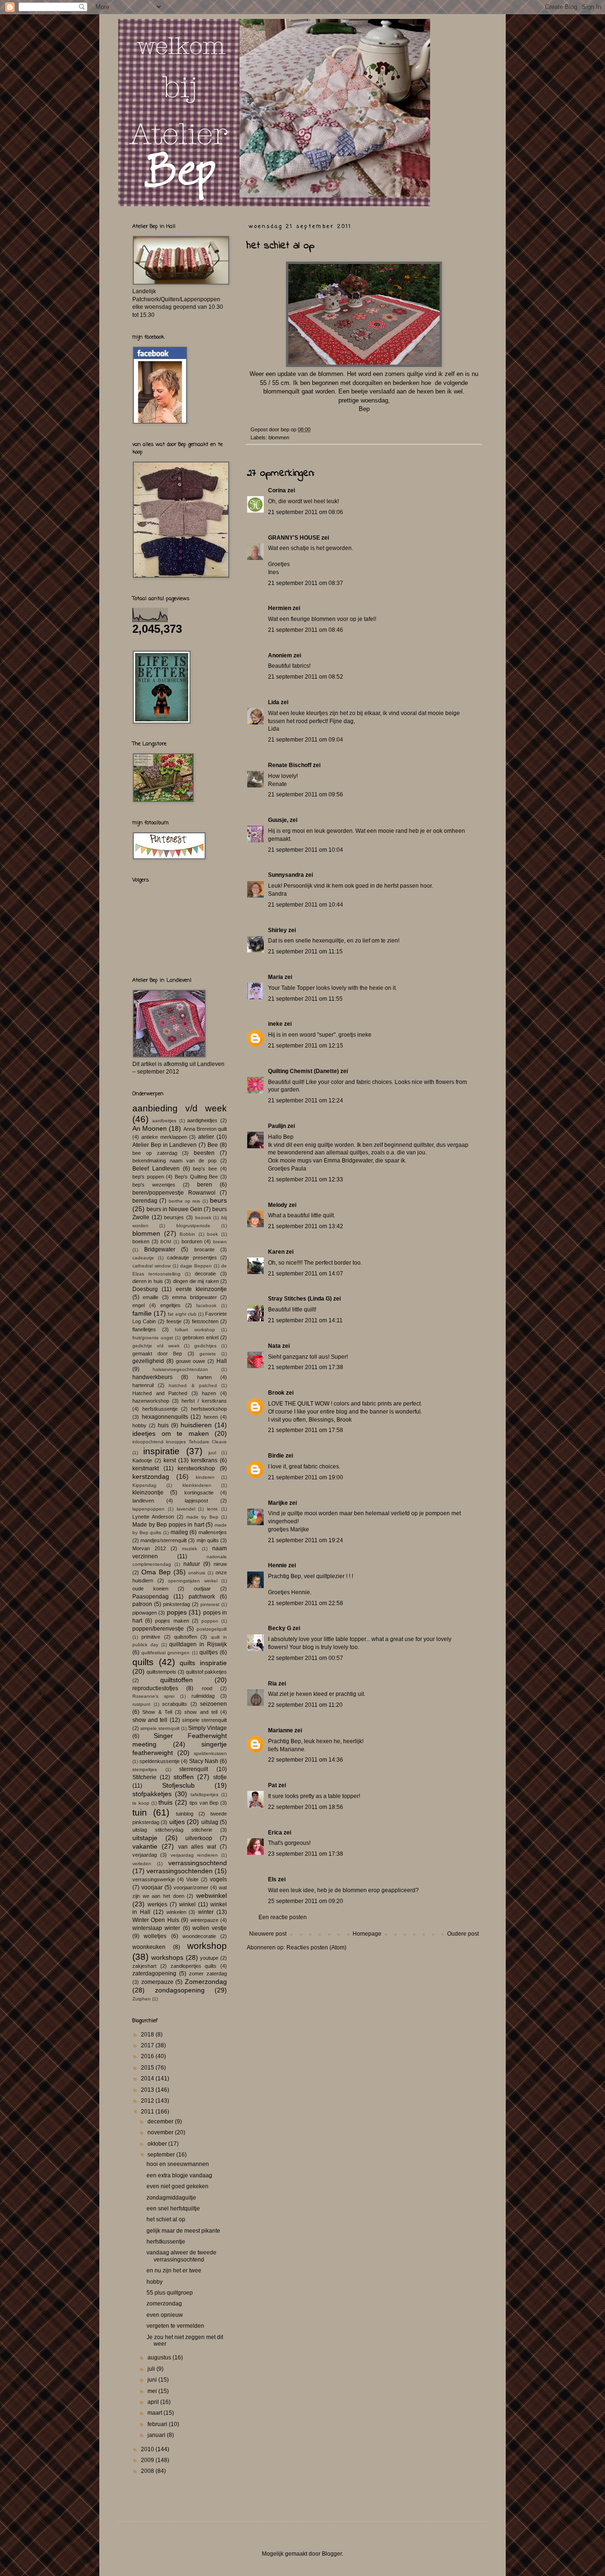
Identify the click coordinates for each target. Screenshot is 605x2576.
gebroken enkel (200, 1337)
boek (212, 1234)
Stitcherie (144, 1777)
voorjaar (152, 1887)
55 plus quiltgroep (170, 2293)
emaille (151, 1297)
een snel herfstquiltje (173, 2209)
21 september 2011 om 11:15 (305, 952)
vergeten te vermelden (175, 2326)
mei (153, 2391)
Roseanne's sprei (153, 1696)
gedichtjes (205, 1346)
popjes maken (172, 1621)
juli (152, 2369)
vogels (218, 1879)
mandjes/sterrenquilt (164, 1540)
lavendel (186, 1509)
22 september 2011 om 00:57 (306, 1658)
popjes (177, 1612)
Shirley (277, 930)
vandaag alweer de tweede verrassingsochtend (181, 2256)
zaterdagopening (154, 1973)
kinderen (205, 1477)
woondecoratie (199, 1936)
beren (205, 1185)
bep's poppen (148, 1177)
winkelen (176, 1912)
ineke (275, 1024)
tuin (140, 1812)
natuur (192, 1564)
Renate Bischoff (290, 765)
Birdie (276, 1456)
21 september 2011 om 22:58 (306, 1603)
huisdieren (196, 1425)
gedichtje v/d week (156, 1346)
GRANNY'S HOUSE (294, 538)
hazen (209, 1393)
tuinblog (185, 1814)
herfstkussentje (160, 1409)
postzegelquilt (212, 1629)
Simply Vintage (207, 1728)
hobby (139, 1425)
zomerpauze (157, 1982)
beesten (204, 1153)
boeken (141, 1241)
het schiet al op (166, 2219)
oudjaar (202, 1589)
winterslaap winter (156, 1928)
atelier (206, 1137)
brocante (204, 1249)
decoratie (205, 1274)
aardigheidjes (202, 1120)
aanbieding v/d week (180, 1108)
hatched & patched (193, 1385)
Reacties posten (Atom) (316, 1947)
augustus (160, 2358)
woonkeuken (149, 1947)
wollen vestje (210, 1928)
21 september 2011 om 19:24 (306, 1540)
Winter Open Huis (156, 1920)
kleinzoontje (148, 1493)
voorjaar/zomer (191, 1887)
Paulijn (277, 1126)
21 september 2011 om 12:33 (306, 1179)
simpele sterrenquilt (204, 1720)
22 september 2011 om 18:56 (306, 1807)
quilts (143, 1662)
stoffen (184, 1777)
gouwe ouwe (191, 1361)
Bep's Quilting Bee (196, 1177)
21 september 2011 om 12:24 (306, 1100)
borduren (192, 1241)
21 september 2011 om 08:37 (306, 583)
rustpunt (141, 1704)
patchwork (202, 1597)
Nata (274, 1346)
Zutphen (142, 1999)
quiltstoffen (177, 1680)
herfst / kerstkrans (204, 1401)
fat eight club (182, 1314)
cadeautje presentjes (192, 1257)
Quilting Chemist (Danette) (303, 1071)
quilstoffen (186, 1637)
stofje (220, 1777)
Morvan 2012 (149, 1548)
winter (206, 1912)
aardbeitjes (164, 1121)
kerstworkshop (196, 1468)
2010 (148, 2449)
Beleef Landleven (156, 1169)
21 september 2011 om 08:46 (306, 630)
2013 (148, 2090)
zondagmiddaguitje (171, 2198)
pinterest (210, 1604)
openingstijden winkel (193, 1581)
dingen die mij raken (196, 1281)
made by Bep (202, 1517)
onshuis (197, 1573)
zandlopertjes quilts (194, 1966)
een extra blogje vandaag (179, 2175)
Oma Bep (156, 1572)
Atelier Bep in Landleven (165, 1145)
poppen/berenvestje (158, 1629)
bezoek (203, 1218)
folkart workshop (195, 1330)
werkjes (157, 1904)
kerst (170, 1460)
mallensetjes (213, 1532)
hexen (211, 1417)
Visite (192, 1879)
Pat (272, 1785)
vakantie (145, 1846)
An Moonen (150, 1128)
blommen (279, 437)
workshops (167, 1957)
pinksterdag (177, 1604)
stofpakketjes (152, 1794)
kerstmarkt (146, 1468)
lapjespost (196, 1501)
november (161, 2132)
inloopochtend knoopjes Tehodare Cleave (180, 1442)
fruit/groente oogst (153, 1338)
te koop (141, 1803)
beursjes (174, 1217)
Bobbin (187, 1234)
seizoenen (213, 1704)
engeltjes (170, 1305)
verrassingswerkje (154, 1879)
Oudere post (463, 1934)
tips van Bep (204, 1803)
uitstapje (145, 1838)
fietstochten (205, 1321)
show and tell (201, 1712)
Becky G (280, 1628)
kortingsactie (199, 1493)
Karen (276, 1252)
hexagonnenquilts (165, 1417)
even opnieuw (165, 2315)
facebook (206, 1305)
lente (212, 1509)
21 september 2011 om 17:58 (306, 1430)
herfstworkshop (209, 1409)
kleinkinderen (197, 1485)
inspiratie (161, 1451)
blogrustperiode (193, 1226)
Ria (272, 1684)
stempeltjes (145, 1769)
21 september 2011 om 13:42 (306, 1226)
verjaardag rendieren (194, 1855)
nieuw (220, 1564)
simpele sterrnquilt (160, 1728)
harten (204, 1377)
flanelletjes (144, 1329)
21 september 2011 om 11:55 (305, 999)
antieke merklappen (164, 1137)
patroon (142, 1604)
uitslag (210, 1822)
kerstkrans (204, 1460)
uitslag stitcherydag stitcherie (172, 1830)
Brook (276, 1393)
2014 (148, 2078)
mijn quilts (208, 1540)
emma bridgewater (194, 1297)
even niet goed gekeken (177, 2186)
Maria (276, 977)
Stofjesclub (178, 1785)
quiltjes (209, 1652)
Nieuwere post (268, 1934)
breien (220, 1242)
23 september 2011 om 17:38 (306, 1854)
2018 (148, 2035)
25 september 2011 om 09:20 (306, 1901)
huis (163, 1425)
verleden (142, 1864)
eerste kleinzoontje (201, 1289)
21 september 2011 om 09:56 (306, 795)
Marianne (281, 1730)
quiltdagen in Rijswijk (198, 1644)
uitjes (177, 1822)
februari (158, 2424)
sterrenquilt (194, 1769)
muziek (190, 1549)
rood (207, 1688)
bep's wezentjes (154, 1185)
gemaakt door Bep (157, 1353)
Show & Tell (157, 1712)
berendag (145, 1201)
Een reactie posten (283, 1917)
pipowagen (145, 1613)
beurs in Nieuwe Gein (174, 1209)
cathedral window (151, 1266)
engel (138, 1305)
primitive (151, 1637)
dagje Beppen (196, 1266)
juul (212, 1453)
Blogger (332, 2554)
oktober (158, 2144)
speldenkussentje (160, 1761)
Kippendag (144, 1485)
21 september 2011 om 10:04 (306, 850)
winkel (187, 1904)
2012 (148, 2101)
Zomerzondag (206, 1982)
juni (153, 2380)
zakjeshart (144, 1966)
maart (156, 2413)
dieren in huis (148, 1281)
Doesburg (145, 1289)
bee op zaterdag (155, 1153)
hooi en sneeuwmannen (178, 2164)
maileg (179, 1532)
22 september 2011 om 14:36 (306, 1760)
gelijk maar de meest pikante (183, 2231)
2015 (148, 2068)
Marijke (278, 1503)
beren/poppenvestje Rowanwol (174, 1193)
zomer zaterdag (208, 1973)
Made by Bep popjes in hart (168, 1525)
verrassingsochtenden (180, 1871)
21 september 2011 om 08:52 (306, 677)
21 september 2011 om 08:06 (306, 512)
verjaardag (145, 1855)
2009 (148, 2460)
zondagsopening (180, 1990)
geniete (208, 1354)
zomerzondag (164, 2304)
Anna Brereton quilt (205, 1129)
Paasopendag (151, 1597)
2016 (148, 2056)
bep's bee (205, 1169)
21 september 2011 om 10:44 (306, 905)
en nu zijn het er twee (174, 2270)
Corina (277, 490)
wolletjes (155, 1936)
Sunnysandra (286, 875)
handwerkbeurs (152, 1377)
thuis (165, 1802)
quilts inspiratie (203, 1663)
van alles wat (197, 1847)
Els (272, 1879)
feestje (174, 1321)
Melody (278, 1205)
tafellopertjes (204, 1794)
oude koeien (150, 1589)
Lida (274, 702)
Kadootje (142, 1460)
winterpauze (204, 1920)
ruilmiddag (203, 1696)
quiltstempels (161, 1672)
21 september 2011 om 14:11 (305, 1320)
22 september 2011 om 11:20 (305, 1705)
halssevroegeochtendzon (180, 1369)
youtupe (209, 1958)
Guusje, (278, 820)
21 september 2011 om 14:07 (306, 1274)
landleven (143, 1501)
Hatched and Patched (160, 1393)
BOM (166, 1242)
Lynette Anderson (153, 1517)
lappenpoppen (148, 1509)
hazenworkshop (151, 1401)
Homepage (367, 1934)
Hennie (277, 1565)
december (161, 2122)
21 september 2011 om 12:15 (306, 1046)
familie (142, 1313)
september (162, 2155)
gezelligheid (148, 1361)
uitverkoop (199, 1838)
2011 (148, 2112)
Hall (222, 1361)
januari (157, 2435)
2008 (148, 2471)
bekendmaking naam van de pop (174, 1161)
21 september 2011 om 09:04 (306, 740)
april (154, 2402)
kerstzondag (151, 1476)
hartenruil (143, 1385)
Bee (213, 1145)
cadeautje (143, 1258)
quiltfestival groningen (165, 1653)
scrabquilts (175, 1704)
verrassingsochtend (198, 1863)
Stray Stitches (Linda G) (300, 1299)
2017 (148, 2045)
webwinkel (212, 1895)
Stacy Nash (204, 1761)
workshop (207, 1946)
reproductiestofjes (155, 1688)
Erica (275, 1833)
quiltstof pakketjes (206, 1672)
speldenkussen (210, 1753)
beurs (218, 1200)
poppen (210, 1621)
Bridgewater (160, 1249)
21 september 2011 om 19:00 (306, 1477)
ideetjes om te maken (171, 1433)
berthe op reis (185, 1201)
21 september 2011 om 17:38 (306, 1367)
